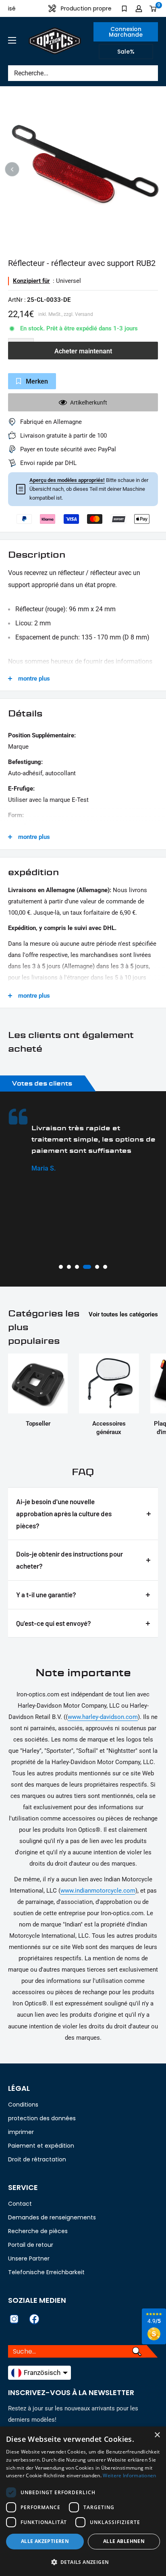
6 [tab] (105, 1267)
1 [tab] (61, 1267)
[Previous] (12, 169)
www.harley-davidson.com (103, 1717)
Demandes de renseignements (52, 2217)
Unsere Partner (29, 2258)
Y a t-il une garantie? (46, 1594)
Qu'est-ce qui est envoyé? (54, 1623)
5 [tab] (97, 1267)
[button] (83, 2562)
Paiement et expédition (41, 2146)
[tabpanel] (83, 1141)
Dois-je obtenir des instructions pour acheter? (70, 1560)
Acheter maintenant (83, 351)
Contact (20, 2204)
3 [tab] (77, 1267)
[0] (153, 8)
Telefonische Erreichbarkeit (46, 2272)
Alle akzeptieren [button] (45, 2541)
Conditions (23, 2105)
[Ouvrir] (12, 40)
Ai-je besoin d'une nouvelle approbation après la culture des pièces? (64, 1513)
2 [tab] (69, 1267)
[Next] (154, 169)
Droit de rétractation (37, 2159)
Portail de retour (31, 2245)
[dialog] (83, 2501)
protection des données (42, 2118)
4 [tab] (87, 1267)
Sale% (126, 52)
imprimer (21, 2132)
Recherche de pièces (38, 2231)
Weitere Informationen (129, 2475)
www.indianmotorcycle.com (98, 1891)
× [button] (157, 2435)
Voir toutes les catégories (123, 1314)
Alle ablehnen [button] (124, 2541)
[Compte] (139, 8)
